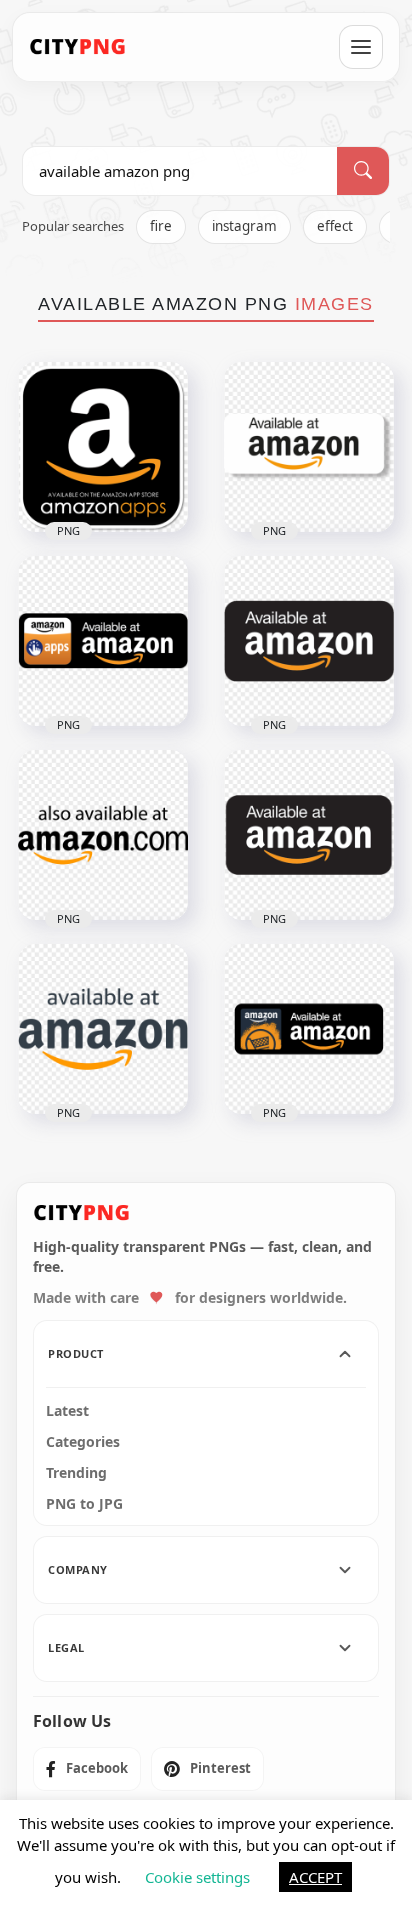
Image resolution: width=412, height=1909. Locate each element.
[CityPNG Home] (78, 47)
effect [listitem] (335, 226)
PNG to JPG (84, 1504)
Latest (67, 1411)
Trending (76, 1473)
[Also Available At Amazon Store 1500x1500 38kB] (103, 835)
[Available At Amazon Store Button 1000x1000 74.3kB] (309, 1029)
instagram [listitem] (244, 226)
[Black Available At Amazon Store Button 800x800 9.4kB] (309, 835)
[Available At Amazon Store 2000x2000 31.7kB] (103, 1029)
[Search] (363, 171)
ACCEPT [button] (315, 1877)
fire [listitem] (161, 226)
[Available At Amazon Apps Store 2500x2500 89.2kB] (103, 641)
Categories (83, 1442)
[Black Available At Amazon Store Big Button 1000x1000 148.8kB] (309, 641)
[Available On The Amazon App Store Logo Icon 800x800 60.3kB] (103, 447)
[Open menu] (361, 47)
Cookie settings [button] (197, 1877)
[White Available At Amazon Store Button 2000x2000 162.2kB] (309, 447)
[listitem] (87, 1769)
